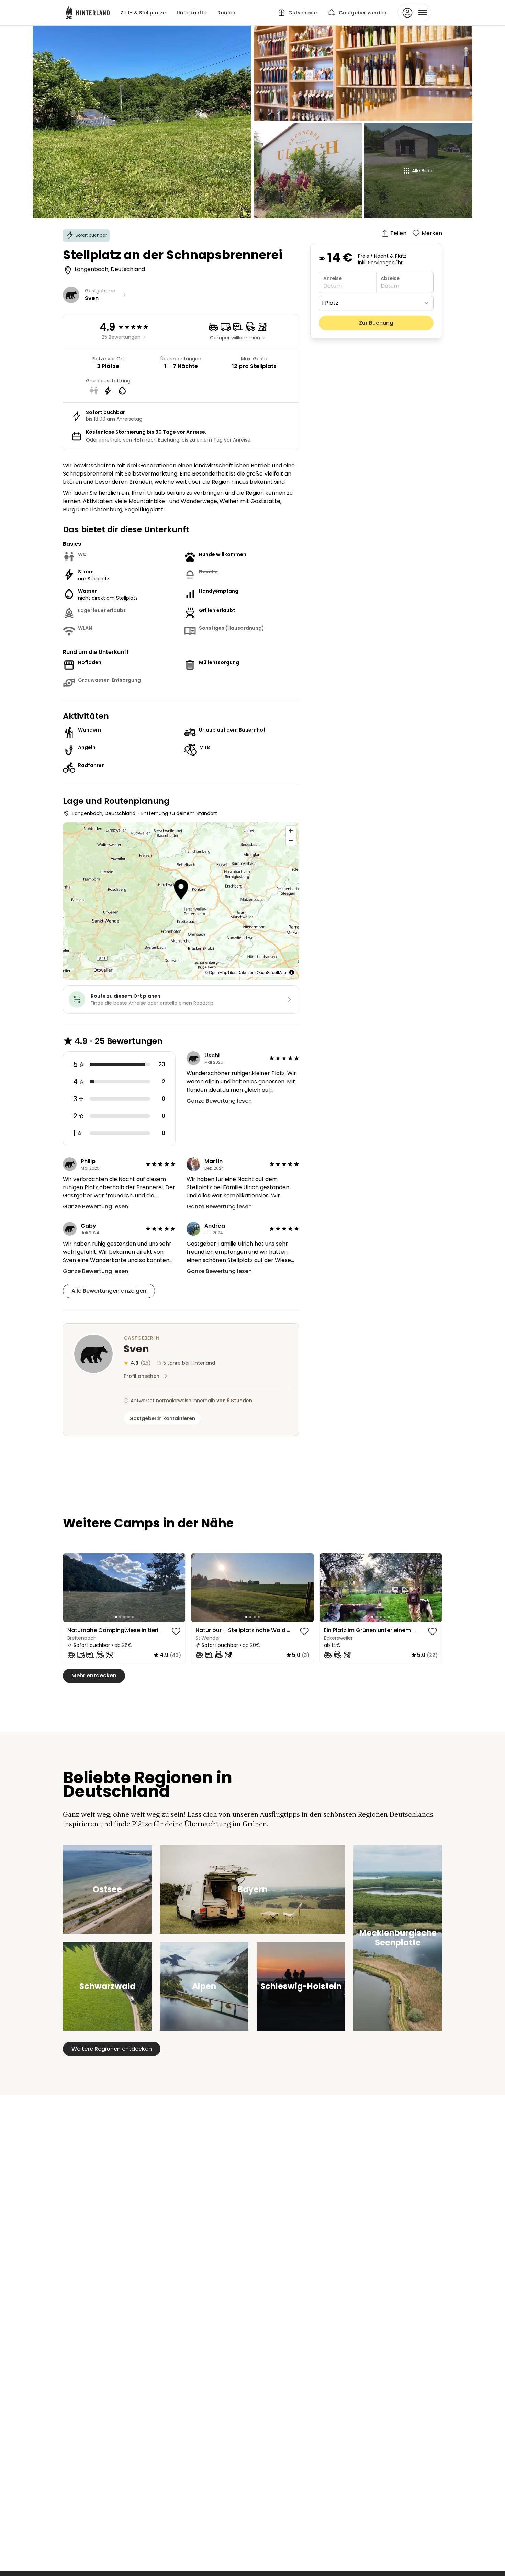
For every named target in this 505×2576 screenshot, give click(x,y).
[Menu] (414, 13)
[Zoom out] (291, 841)
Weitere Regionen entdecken (112, 2049)
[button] (181, 890)
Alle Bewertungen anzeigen (109, 1291)
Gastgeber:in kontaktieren (162, 1418)
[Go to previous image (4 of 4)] (200, 1588)
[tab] (116, 1617)
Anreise (333, 278)
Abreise (390, 278)
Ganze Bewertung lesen (219, 1101)
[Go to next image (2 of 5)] (177, 1588)
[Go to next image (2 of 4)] (305, 1588)
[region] (124, 1588)
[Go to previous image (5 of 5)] (71, 1588)
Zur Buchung (376, 323)
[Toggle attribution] (292, 972)
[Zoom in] (291, 831)
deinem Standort (197, 813)
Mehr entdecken (94, 1676)
